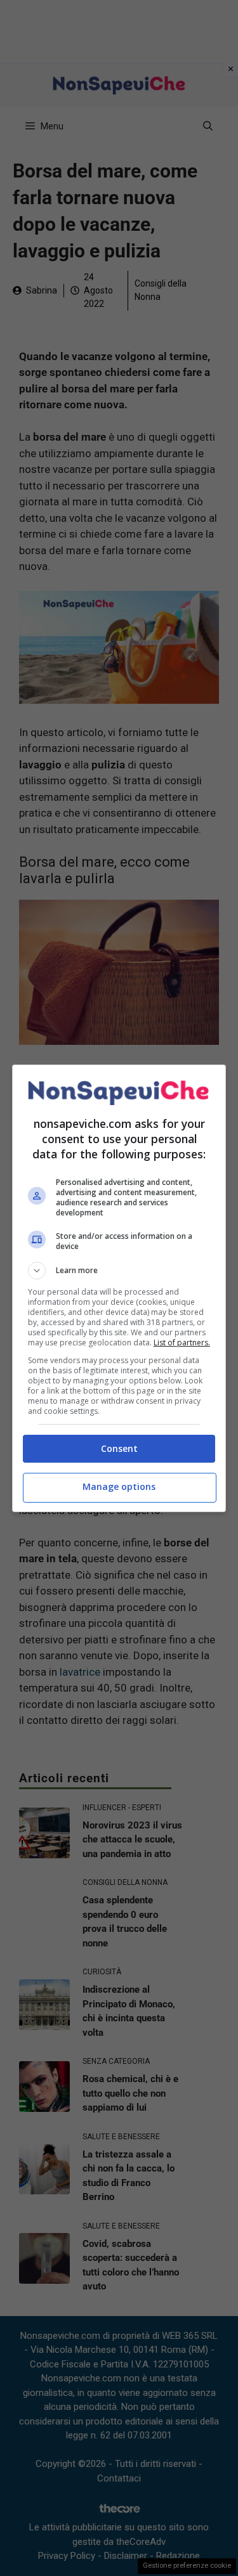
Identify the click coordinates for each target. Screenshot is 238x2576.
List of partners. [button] (182, 1343)
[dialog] (119, 1288)
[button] (119, 1271)
